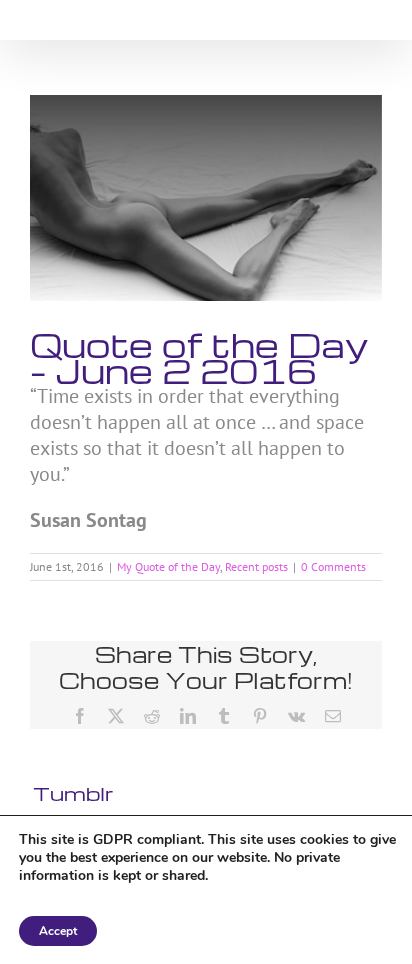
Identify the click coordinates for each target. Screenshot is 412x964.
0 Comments (333, 566)
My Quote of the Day (168, 566)
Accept (58, 931)
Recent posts (256, 566)
